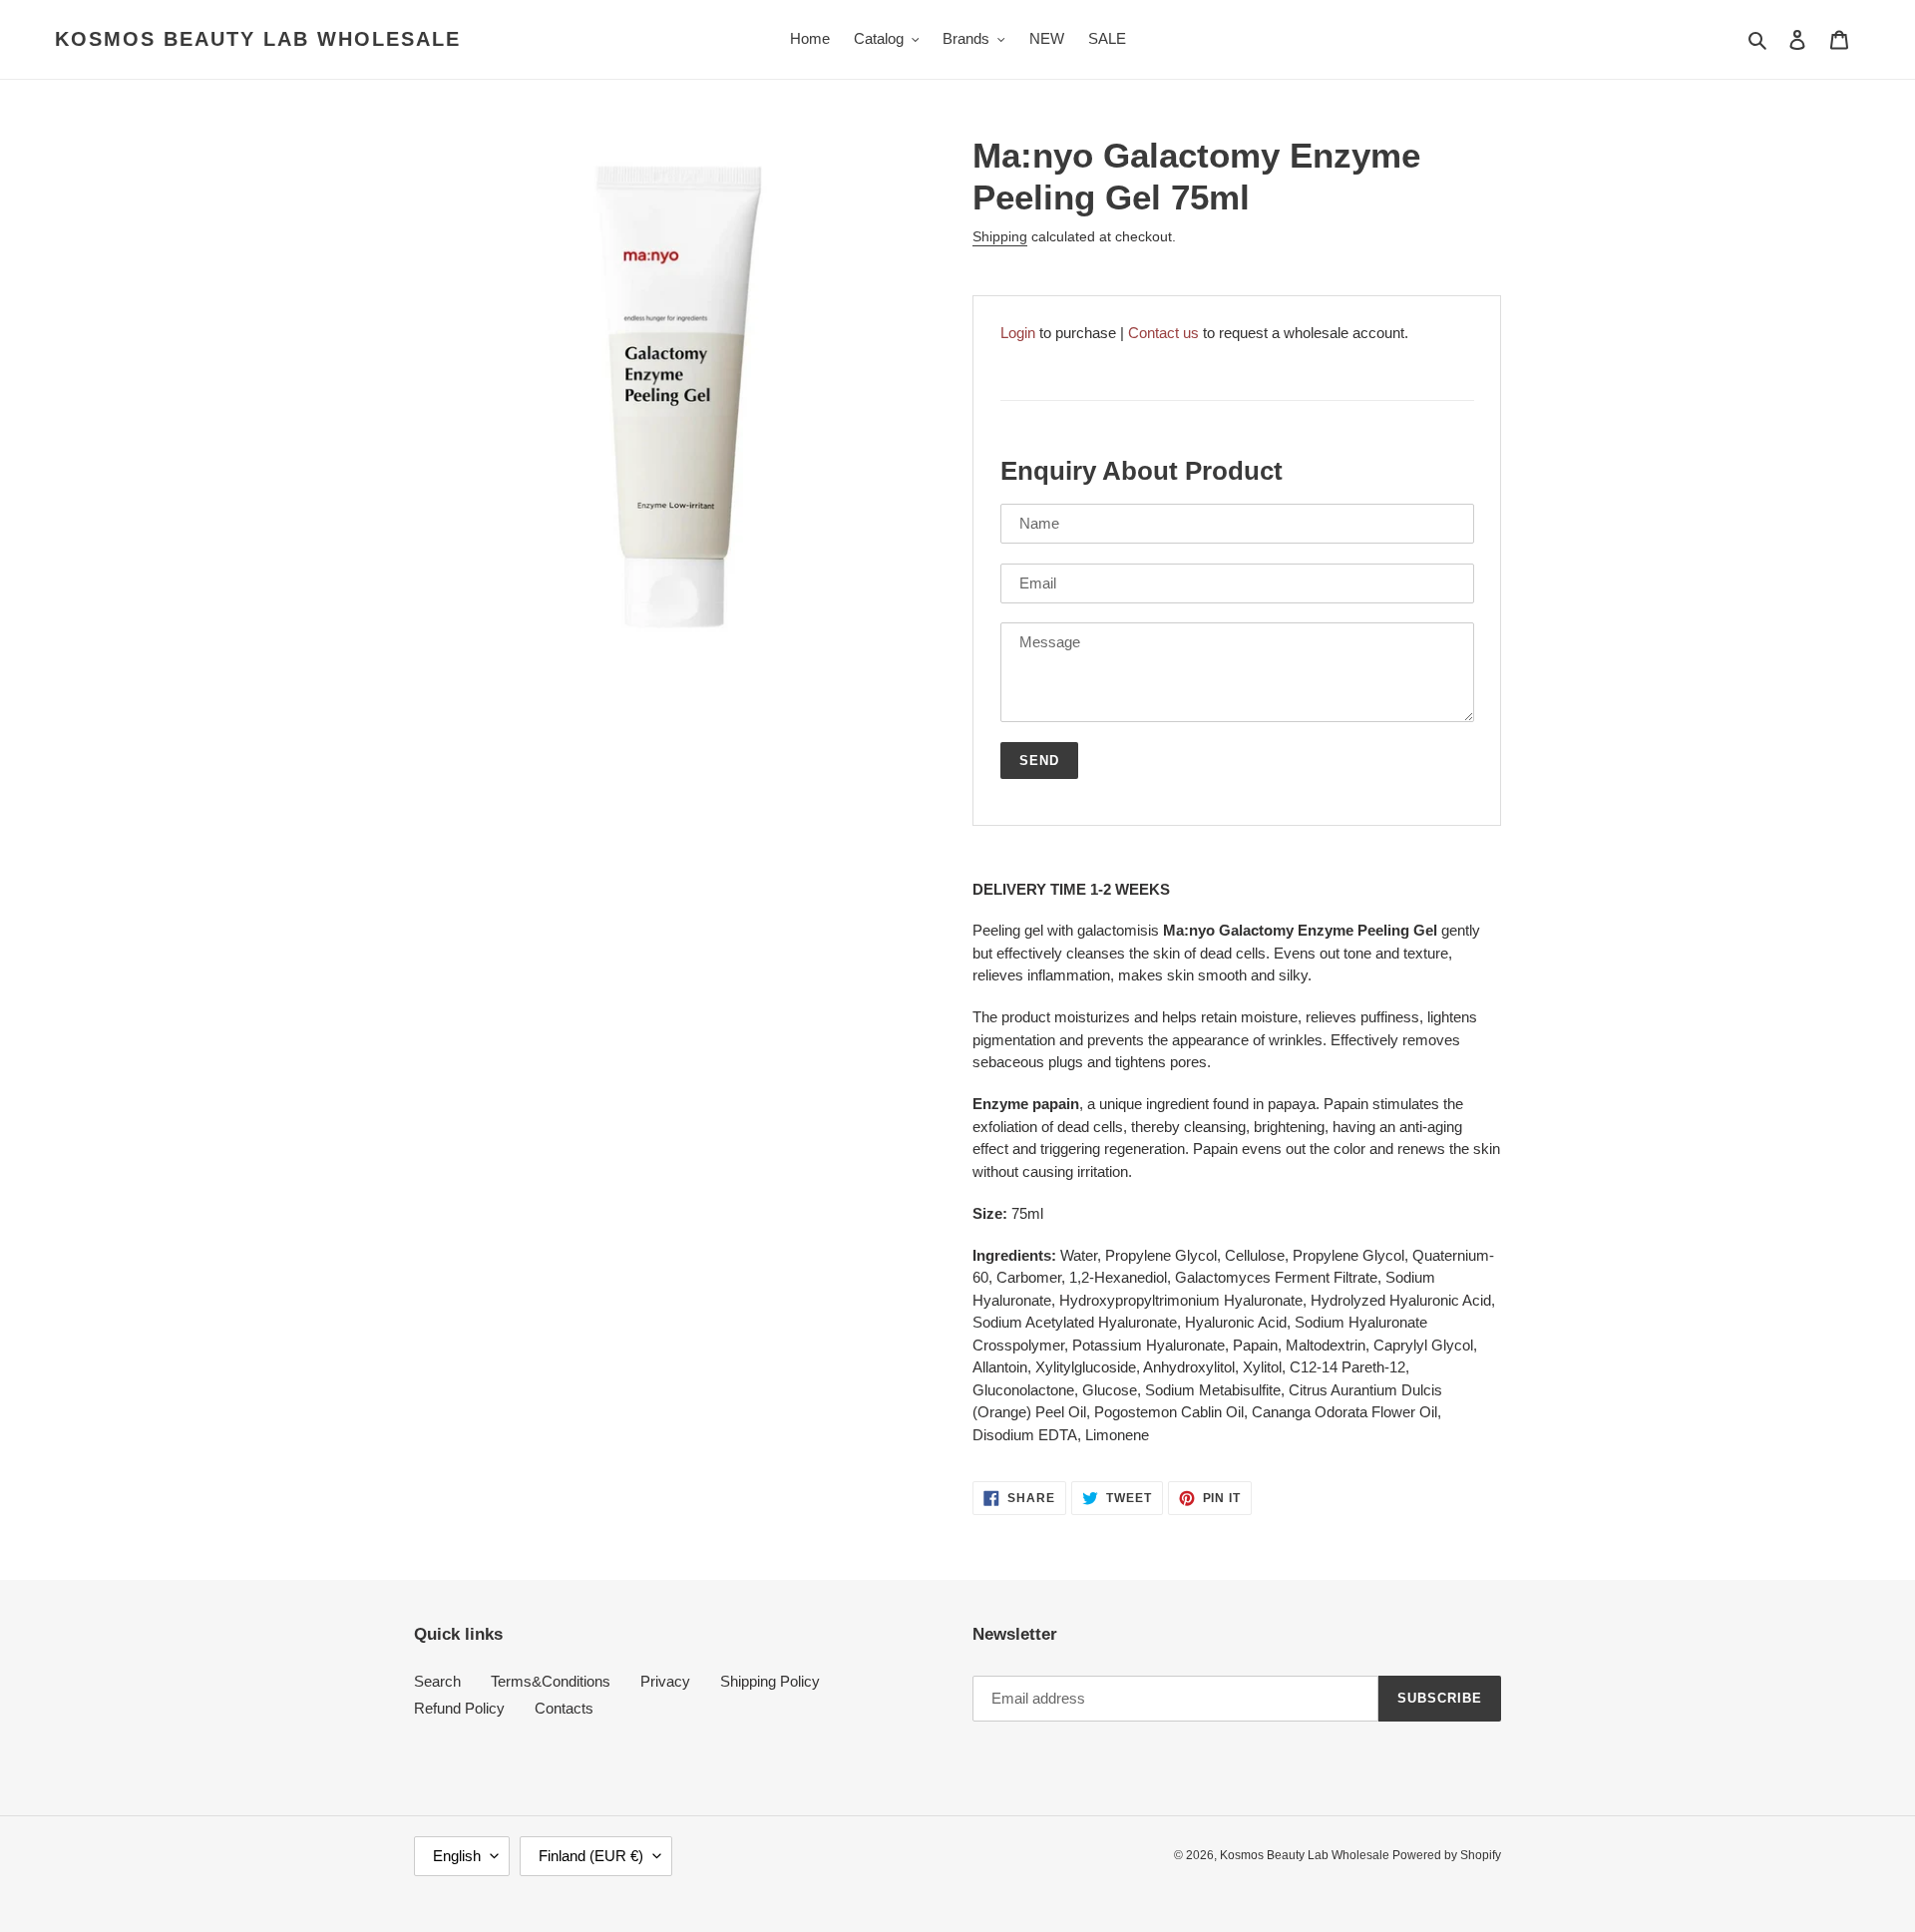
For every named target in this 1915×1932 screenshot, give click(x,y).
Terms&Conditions (551, 1681)
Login (1018, 333)
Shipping (1000, 236)
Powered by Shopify (1447, 1855)
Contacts (564, 1708)
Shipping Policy (770, 1681)
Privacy (665, 1681)
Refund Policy (459, 1708)
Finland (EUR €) (591, 1856)
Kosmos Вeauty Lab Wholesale (258, 39)
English (457, 1856)
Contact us (1163, 333)
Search (437, 1681)
